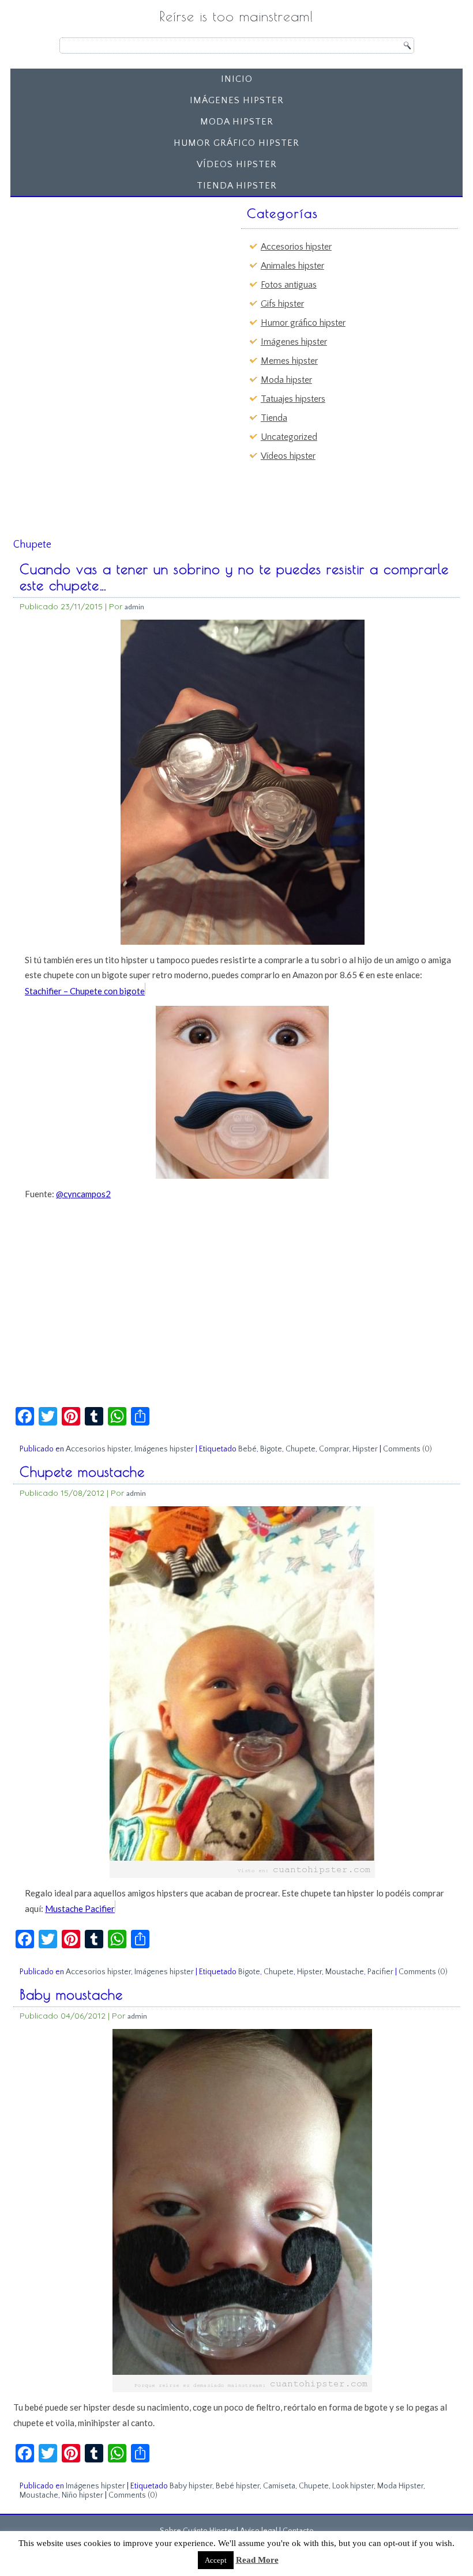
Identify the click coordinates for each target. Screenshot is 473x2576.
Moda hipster (237, 122)
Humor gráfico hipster (236, 143)
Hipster (365, 1449)
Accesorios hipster (296, 247)
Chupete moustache (82, 1472)
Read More (257, 2560)
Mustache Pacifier (80, 1909)
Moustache (345, 1972)
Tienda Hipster (237, 186)
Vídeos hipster (237, 164)
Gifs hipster (282, 304)
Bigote (271, 1449)
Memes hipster (289, 361)
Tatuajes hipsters (293, 399)
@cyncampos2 (83, 1194)
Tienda (274, 418)
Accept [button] (216, 2560)
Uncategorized (289, 437)
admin (134, 607)
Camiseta (279, 2486)
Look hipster (353, 2486)
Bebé (247, 1449)
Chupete (301, 1449)
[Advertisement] (104, 274)
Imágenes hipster (237, 100)
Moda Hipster (400, 2486)
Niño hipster (82, 2495)
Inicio (237, 79)
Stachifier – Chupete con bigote (85, 991)
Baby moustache (71, 1994)
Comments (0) (408, 1449)
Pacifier (380, 1972)
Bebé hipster (238, 2486)
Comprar (334, 1449)
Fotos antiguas (289, 285)
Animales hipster (292, 266)
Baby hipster (191, 2486)
